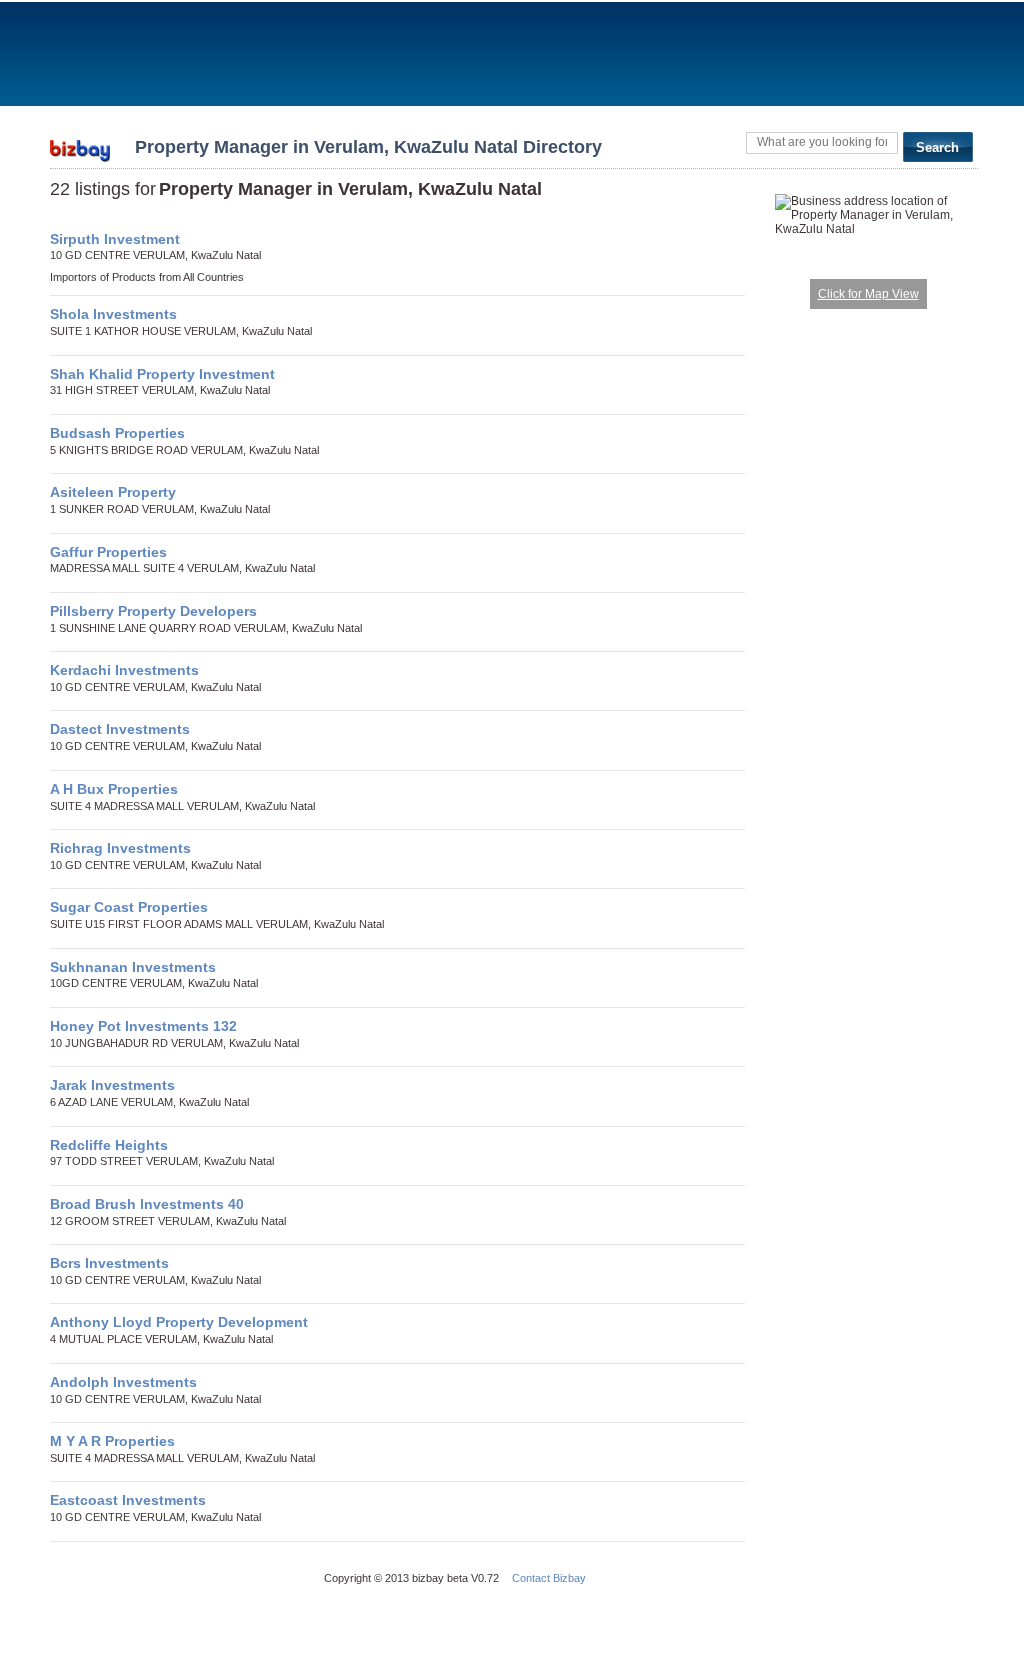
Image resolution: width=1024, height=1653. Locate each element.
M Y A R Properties (112, 1441)
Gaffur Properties (108, 552)
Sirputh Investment (115, 239)
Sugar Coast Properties (129, 907)
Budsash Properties (117, 433)
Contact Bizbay (549, 1578)
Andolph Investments (123, 1382)
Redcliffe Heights (109, 1145)
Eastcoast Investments (128, 1500)
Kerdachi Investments (124, 670)
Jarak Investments (112, 1085)
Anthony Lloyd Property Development (179, 1322)
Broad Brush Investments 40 (147, 1204)
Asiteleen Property (113, 492)
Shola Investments (113, 314)
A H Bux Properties (114, 789)
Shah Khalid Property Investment (162, 374)
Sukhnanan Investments (133, 967)
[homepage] (80, 144)
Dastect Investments (120, 729)
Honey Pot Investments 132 (143, 1026)
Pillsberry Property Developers (153, 611)
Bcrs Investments (109, 1263)
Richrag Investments (120, 848)
